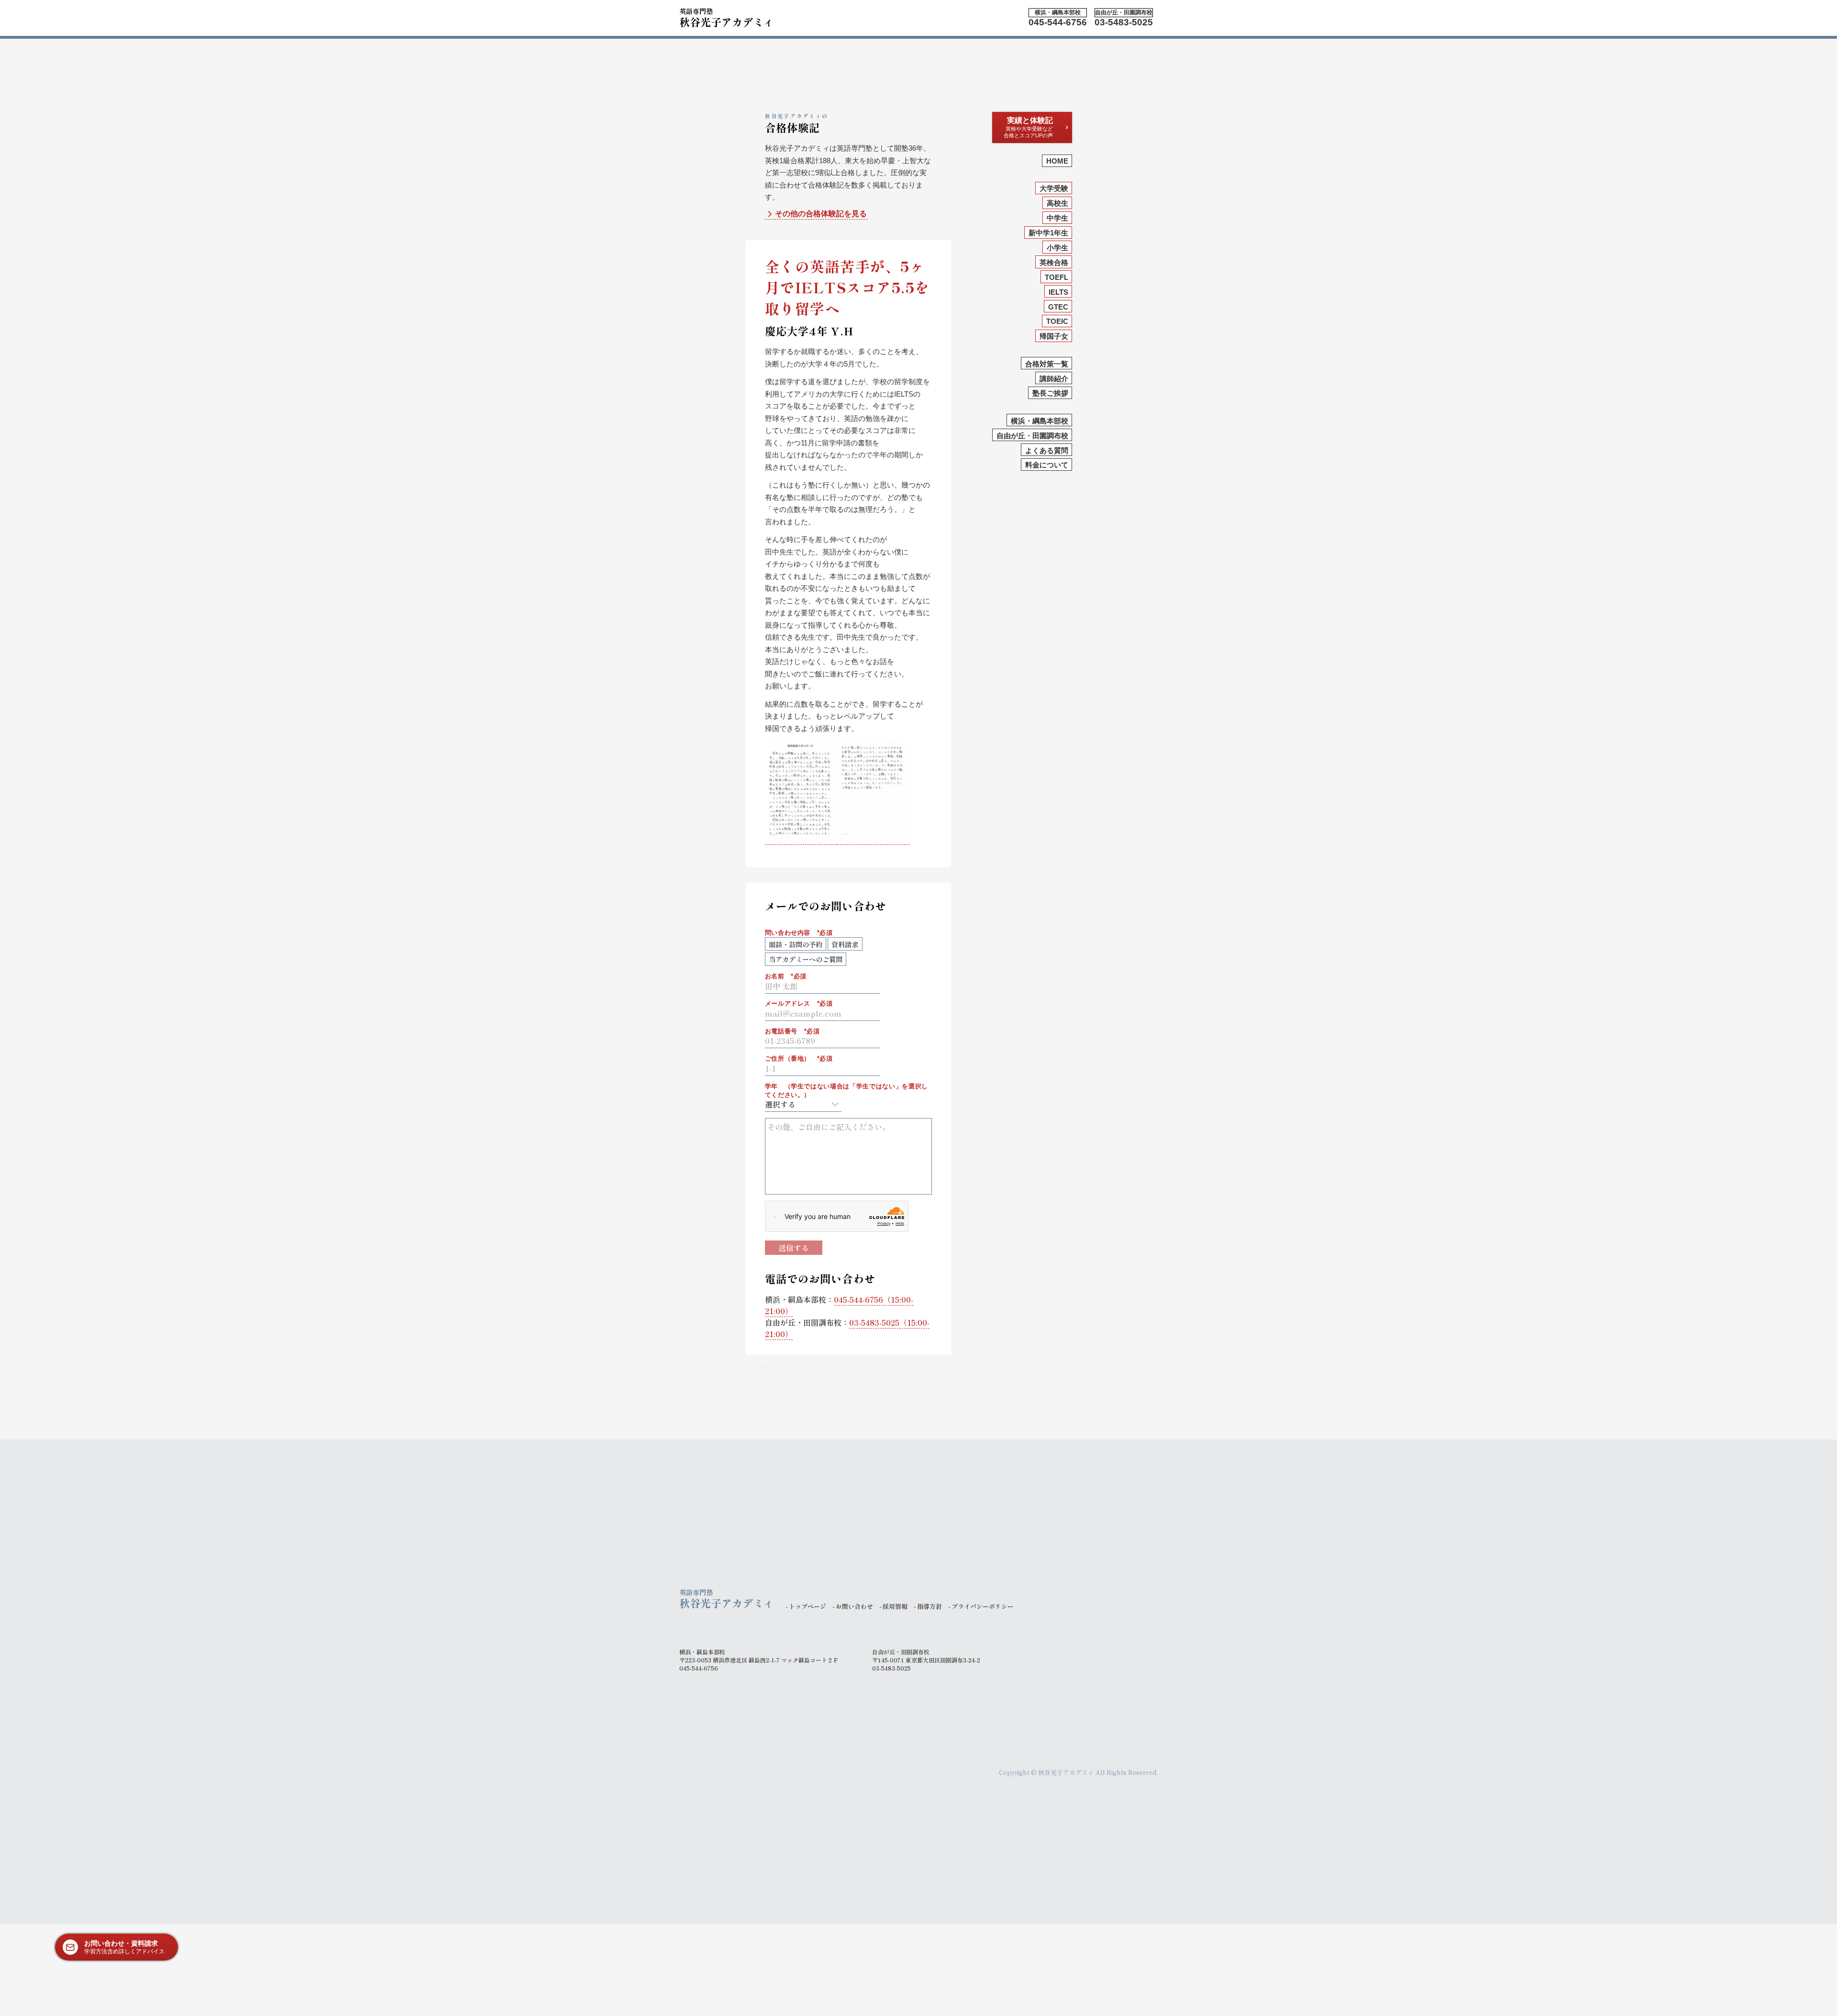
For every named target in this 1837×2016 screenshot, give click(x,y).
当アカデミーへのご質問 (806, 959)
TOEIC (1057, 321)
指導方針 (930, 1606)
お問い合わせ (854, 1606)
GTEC (1058, 307)
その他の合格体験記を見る (821, 214)
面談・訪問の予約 (796, 944)
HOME (1057, 161)
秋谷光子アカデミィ (727, 17)
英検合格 (1054, 262)
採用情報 (895, 1606)
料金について (1047, 465)
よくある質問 (1047, 450)
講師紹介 (1054, 379)
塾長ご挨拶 (1050, 393)
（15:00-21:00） (839, 1305)
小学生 (1057, 248)
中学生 (1057, 218)
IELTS (1058, 292)
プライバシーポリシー (983, 1606)
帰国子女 (1054, 336)
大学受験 (1054, 188)
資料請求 (845, 944)
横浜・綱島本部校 (1040, 421)
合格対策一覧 (1047, 364)
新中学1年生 (1048, 233)
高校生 (1057, 203)
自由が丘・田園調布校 (1032, 436)
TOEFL (1057, 277)
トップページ (808, 1606)
